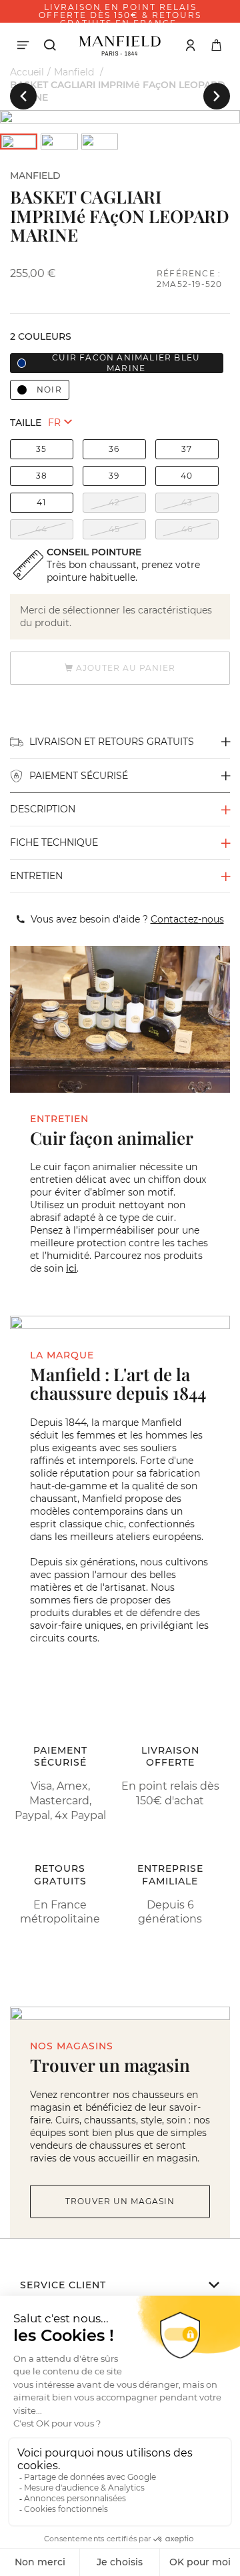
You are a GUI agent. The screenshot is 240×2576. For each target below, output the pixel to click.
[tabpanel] (120, 117)
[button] (23, 96)
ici (71, 1268)
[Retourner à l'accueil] (120, 45)
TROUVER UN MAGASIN (120, 2201)
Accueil (27, 72)
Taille (26, 423)
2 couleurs (41, 336)
